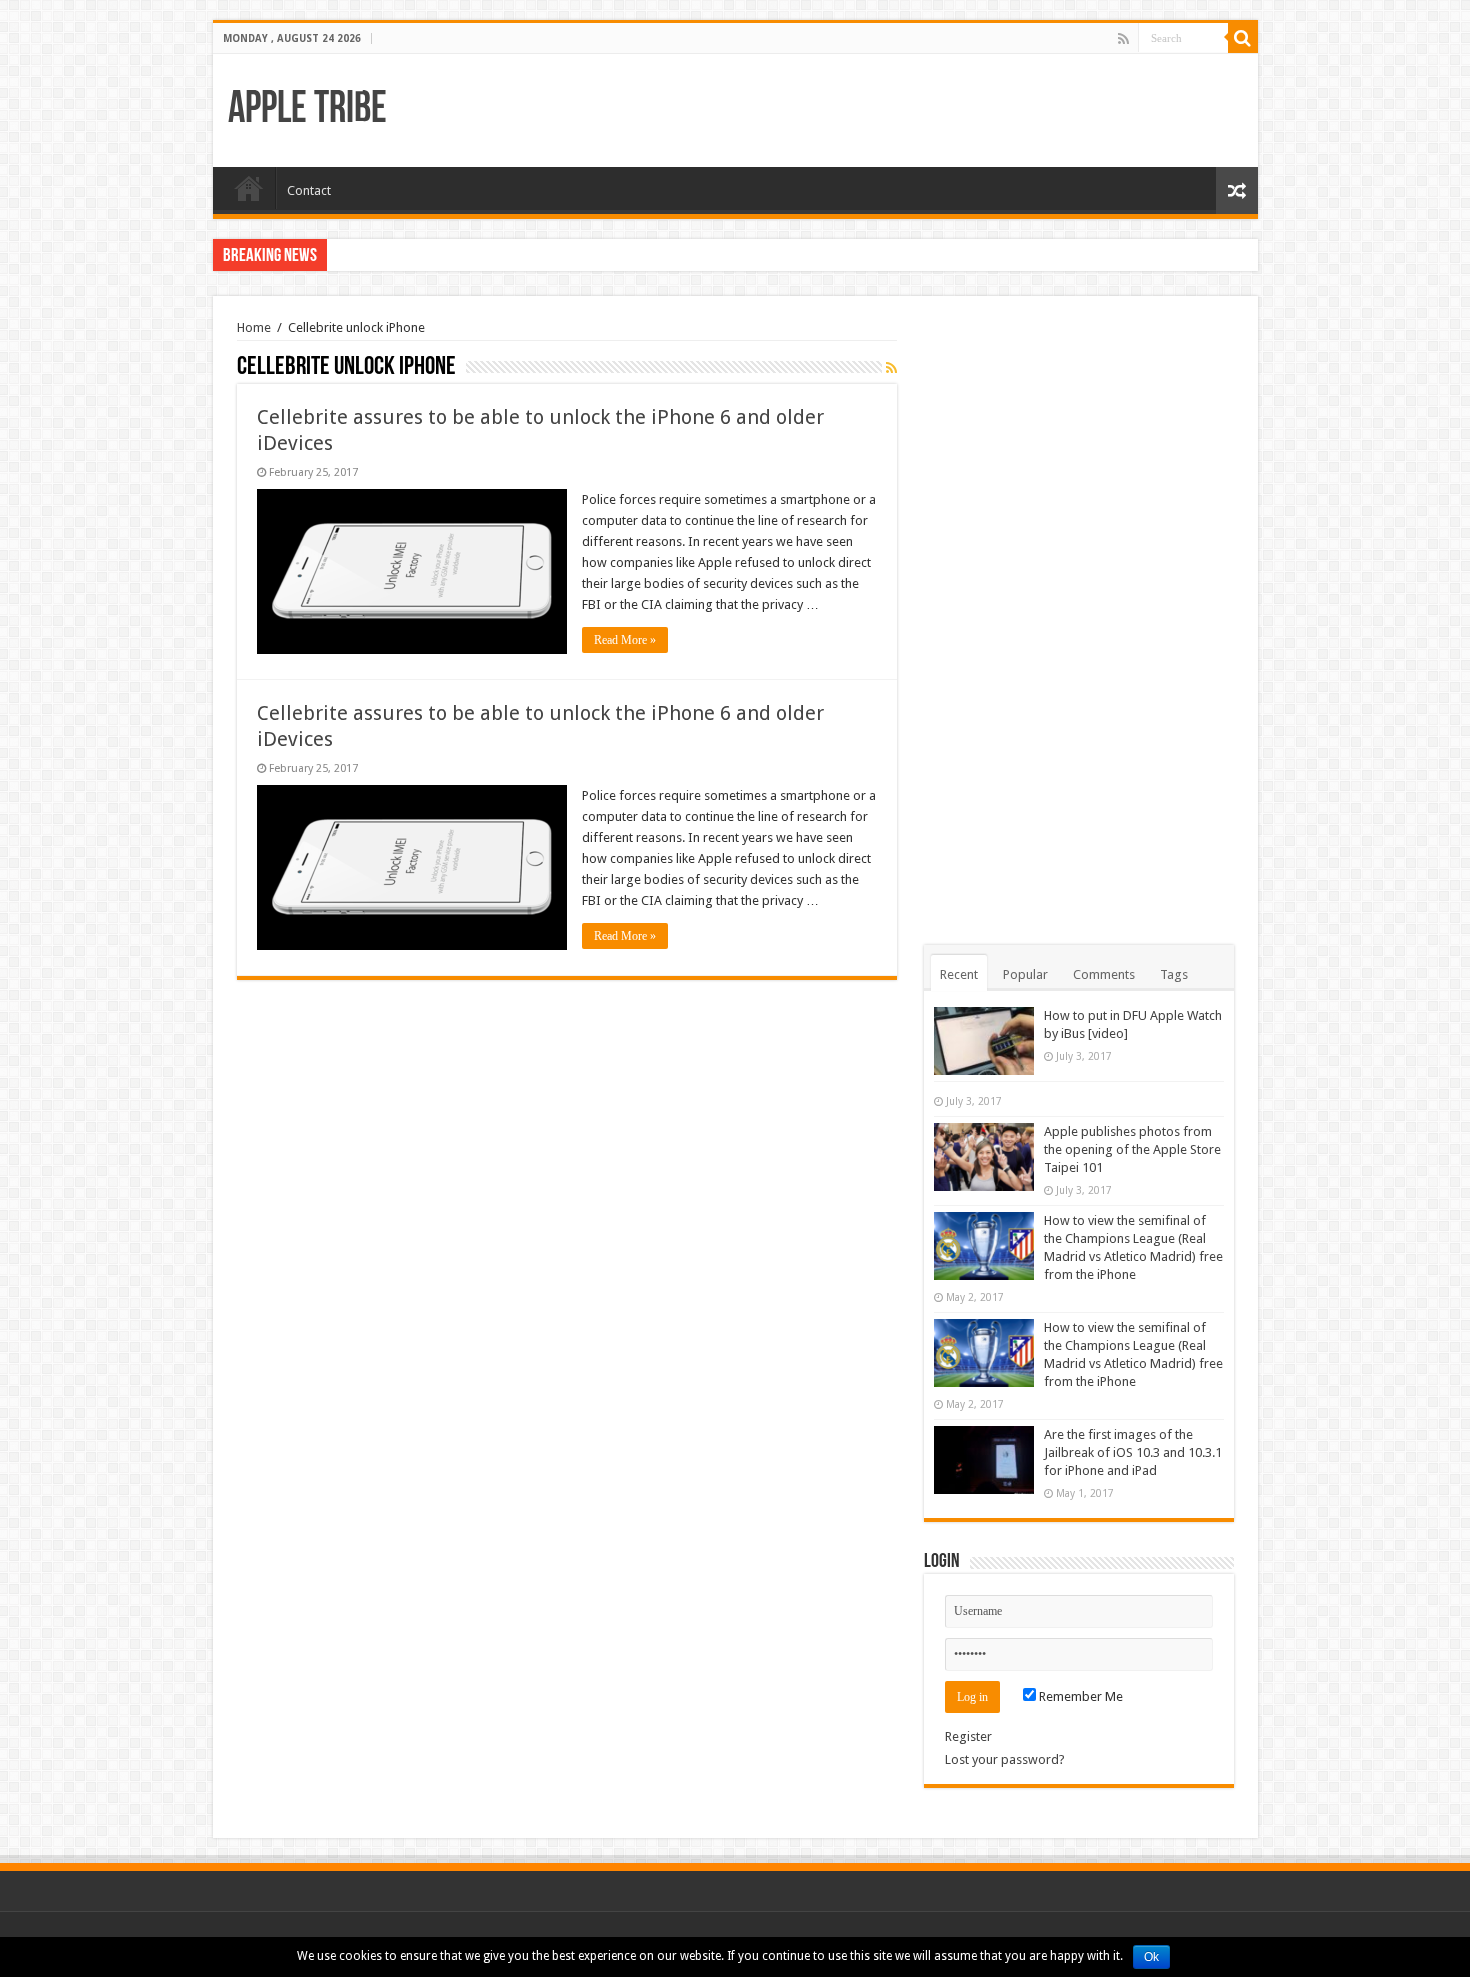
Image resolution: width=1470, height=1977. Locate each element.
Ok (1151, 1957)
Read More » (625, 640)
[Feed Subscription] (891, 368)
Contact (309, 190)
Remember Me (1079, 1696)
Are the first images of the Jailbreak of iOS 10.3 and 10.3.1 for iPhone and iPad (1133, 1452)
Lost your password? (1005, 1759)
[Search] (1243, 38)
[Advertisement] (1079, 620)
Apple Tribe (307, 110)
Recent (959, 974)
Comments (1104, 974)
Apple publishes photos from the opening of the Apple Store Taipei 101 (1132, 1149)
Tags (1174, 974)
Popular (1025, 974)
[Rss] (1123, 39)
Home (249, 188)
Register (968, 1736)
